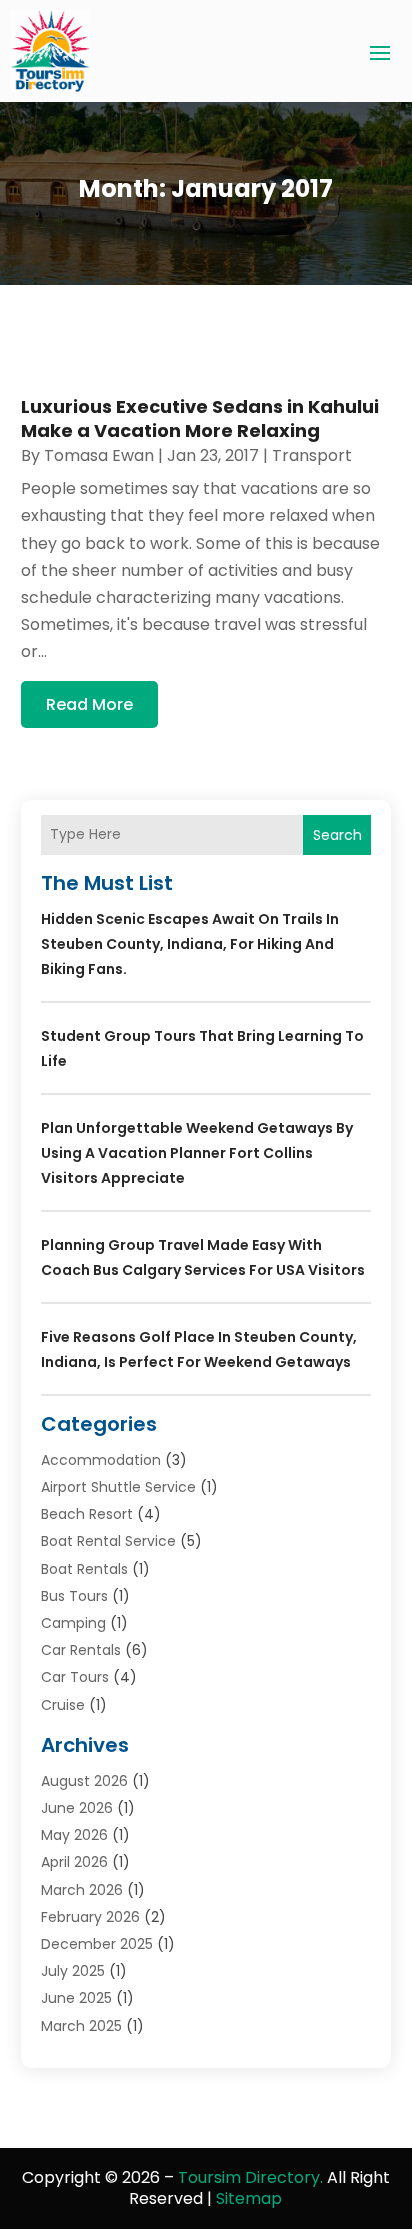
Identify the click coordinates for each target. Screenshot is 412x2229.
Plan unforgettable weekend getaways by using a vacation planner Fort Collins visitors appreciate (197, 1153)
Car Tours (75, 1677)
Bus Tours (74, 1596)
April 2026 (74, 1862)
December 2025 (97, 1944)
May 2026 (74, 1835)
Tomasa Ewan (99, 455)
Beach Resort (87, 1514)
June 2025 (76, 1998)
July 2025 (73, 1971)
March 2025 (81, 2026)
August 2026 (84, 1781)
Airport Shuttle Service (118, 1487)
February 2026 (90, 1917)
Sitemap (249, 2198)
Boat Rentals (84, 1569)
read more (89, 704)
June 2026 (77, 1808)
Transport (312, 455)
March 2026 (82, 1890)
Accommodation (101, 1460)
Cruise (63, 1705)
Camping (73, 1623)
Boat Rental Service (108, 1541)
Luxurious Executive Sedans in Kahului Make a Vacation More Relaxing (200, 418)
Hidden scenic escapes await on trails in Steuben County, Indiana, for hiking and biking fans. (190, 944)
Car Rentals (81, 1650)
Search (337, 835)
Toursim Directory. (250, 2177)
